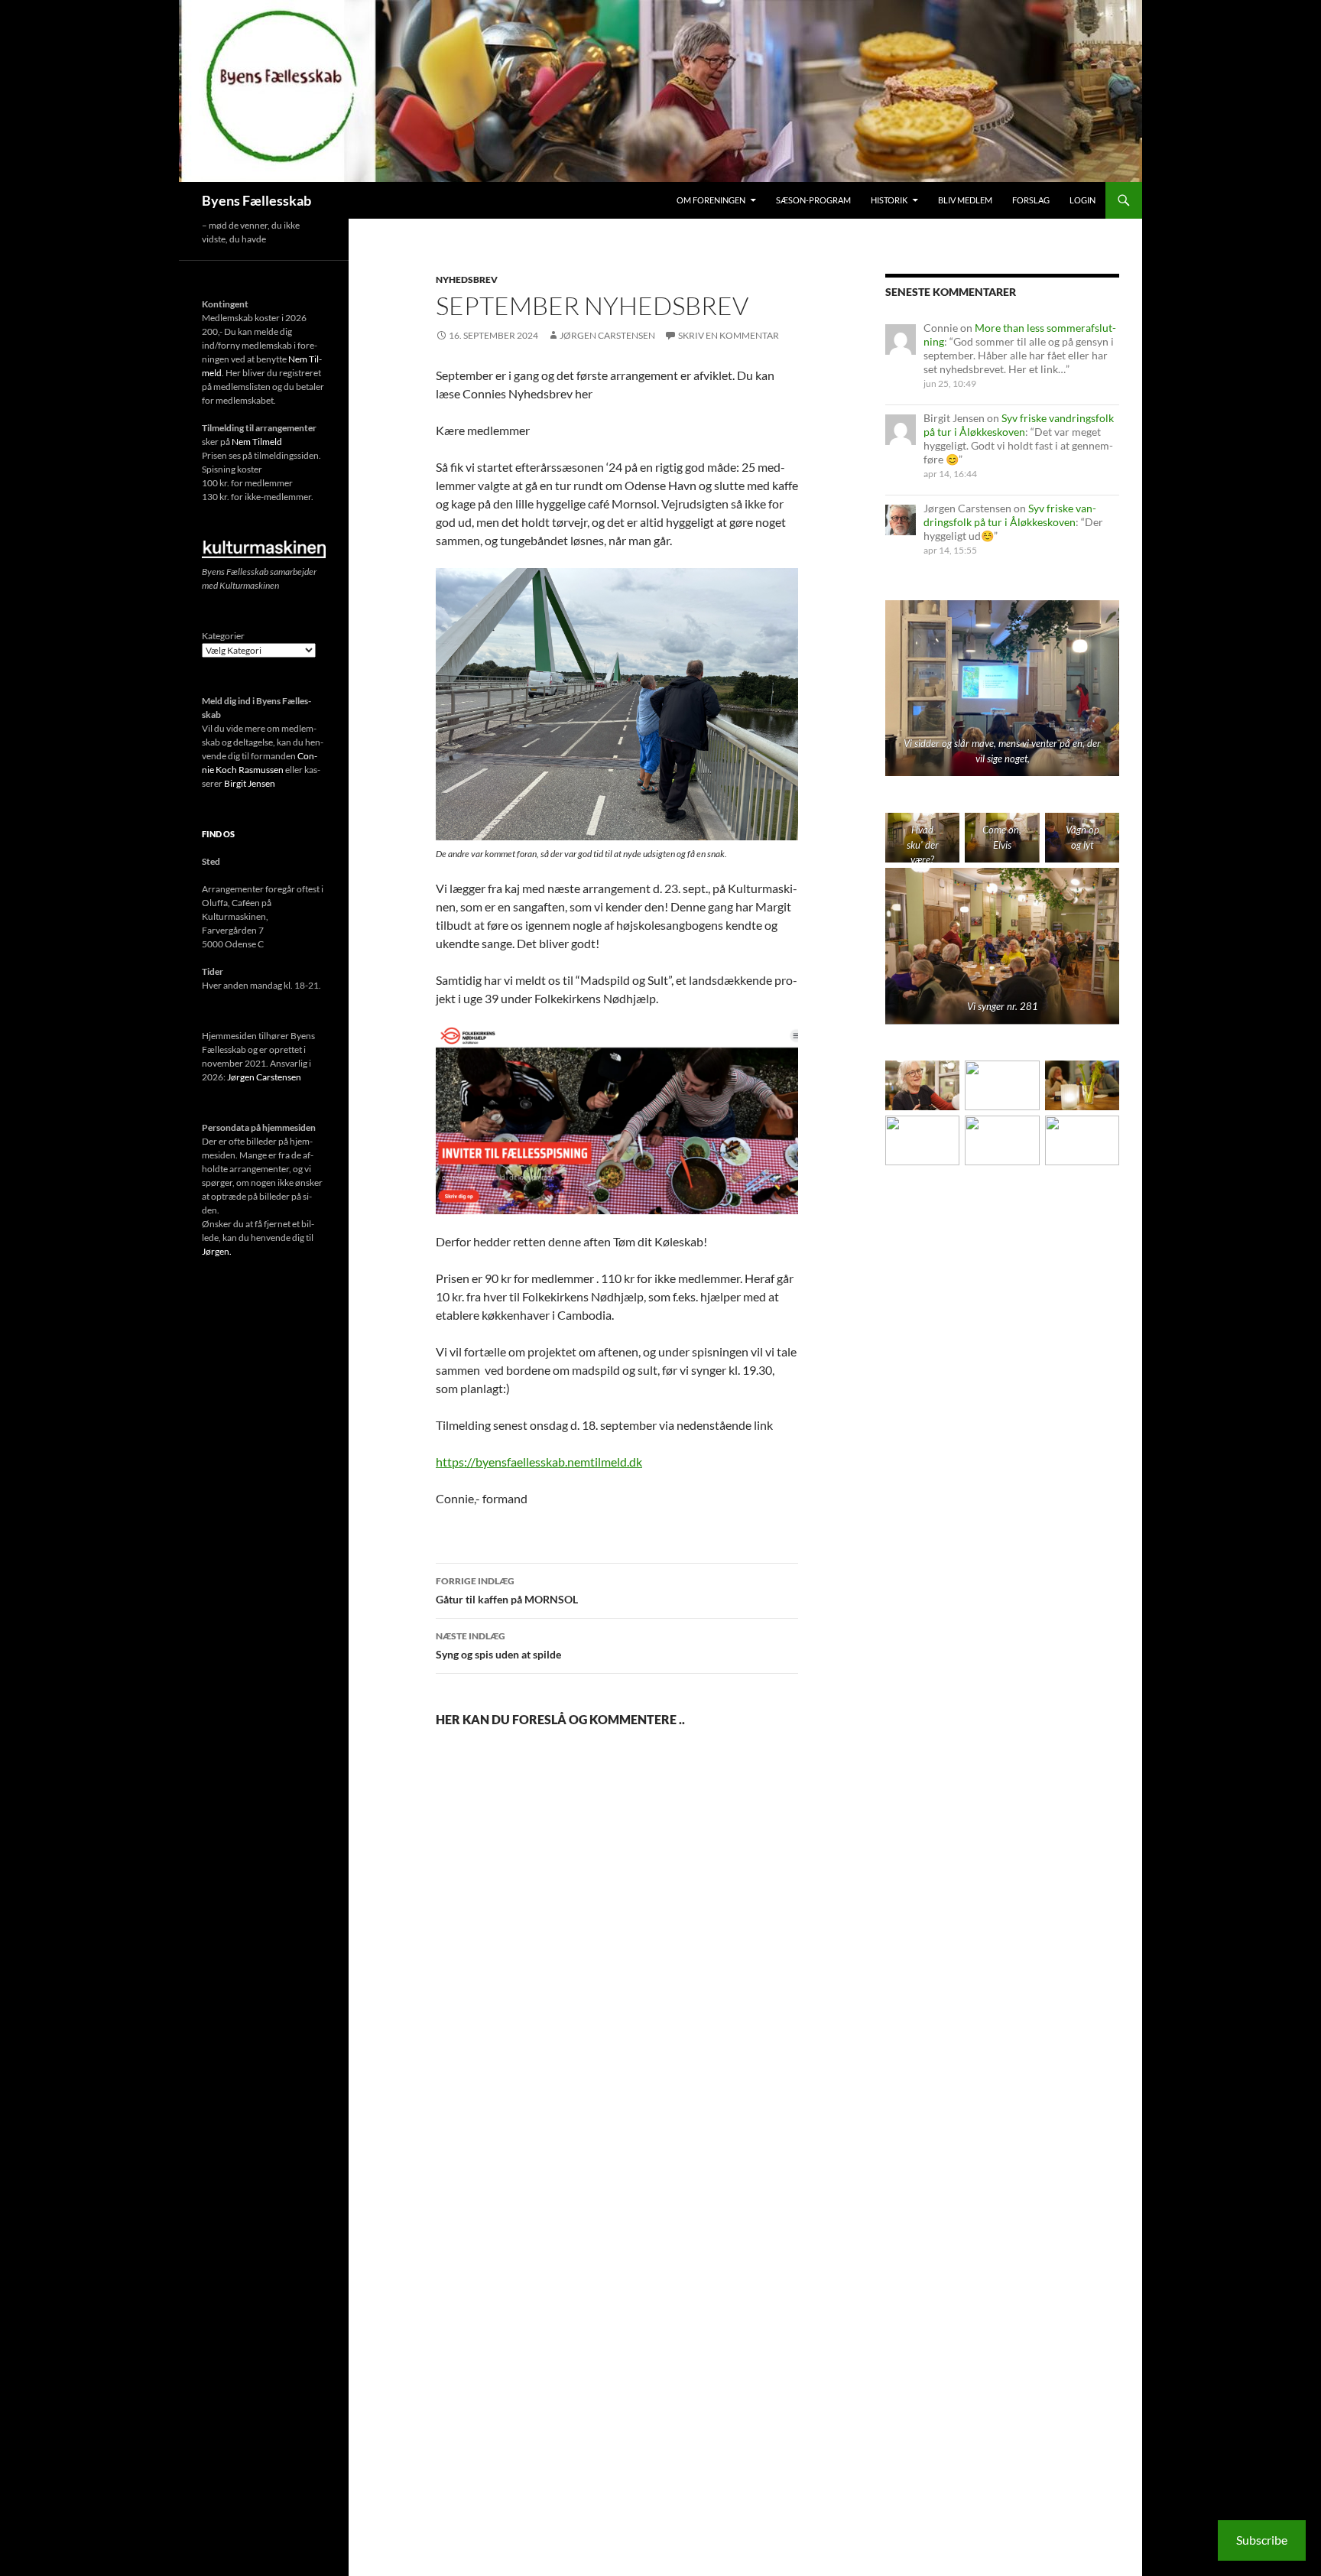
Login (1082, 200)
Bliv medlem (965, 200)
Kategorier (223, 636)
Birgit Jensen (250, 783)
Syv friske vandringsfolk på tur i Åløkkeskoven (1019, 425)
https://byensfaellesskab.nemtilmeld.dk (539, 1462)
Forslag (1031, 200)
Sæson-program (813, 200)
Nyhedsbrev (467, 279)
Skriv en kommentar (729, 335)
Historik (889, 200)
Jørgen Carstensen (607, 335)
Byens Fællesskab (256, 200)
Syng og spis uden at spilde (498, 1645)
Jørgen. (217, 1251)
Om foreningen (711, 200)
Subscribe (1262, 2540)
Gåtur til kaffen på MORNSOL (507, 1590)
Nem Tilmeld (257, 442)
